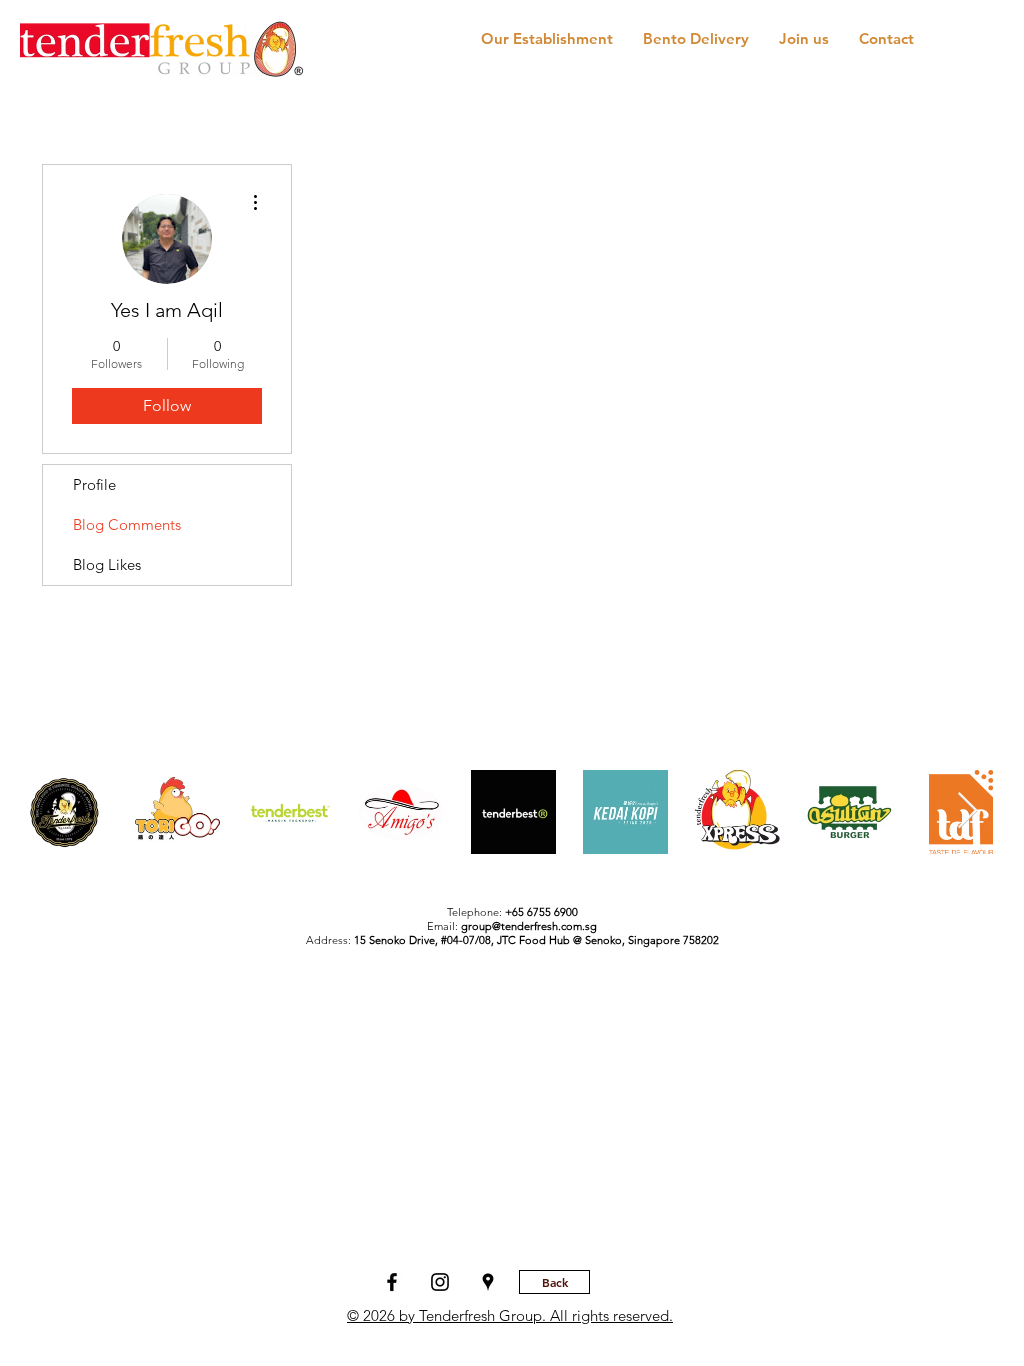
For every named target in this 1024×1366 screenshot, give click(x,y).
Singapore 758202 (673, 940)
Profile (94, 484)
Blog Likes (107, 564)
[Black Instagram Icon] (440, 1282)
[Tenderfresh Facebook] (392, 1282)
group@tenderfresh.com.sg (529, 926)
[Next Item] (967, 811)
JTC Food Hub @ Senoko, (562, 940)
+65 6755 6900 (541, 912)
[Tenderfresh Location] (488, 1282)
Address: (401, 940)
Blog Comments (127, 524)
